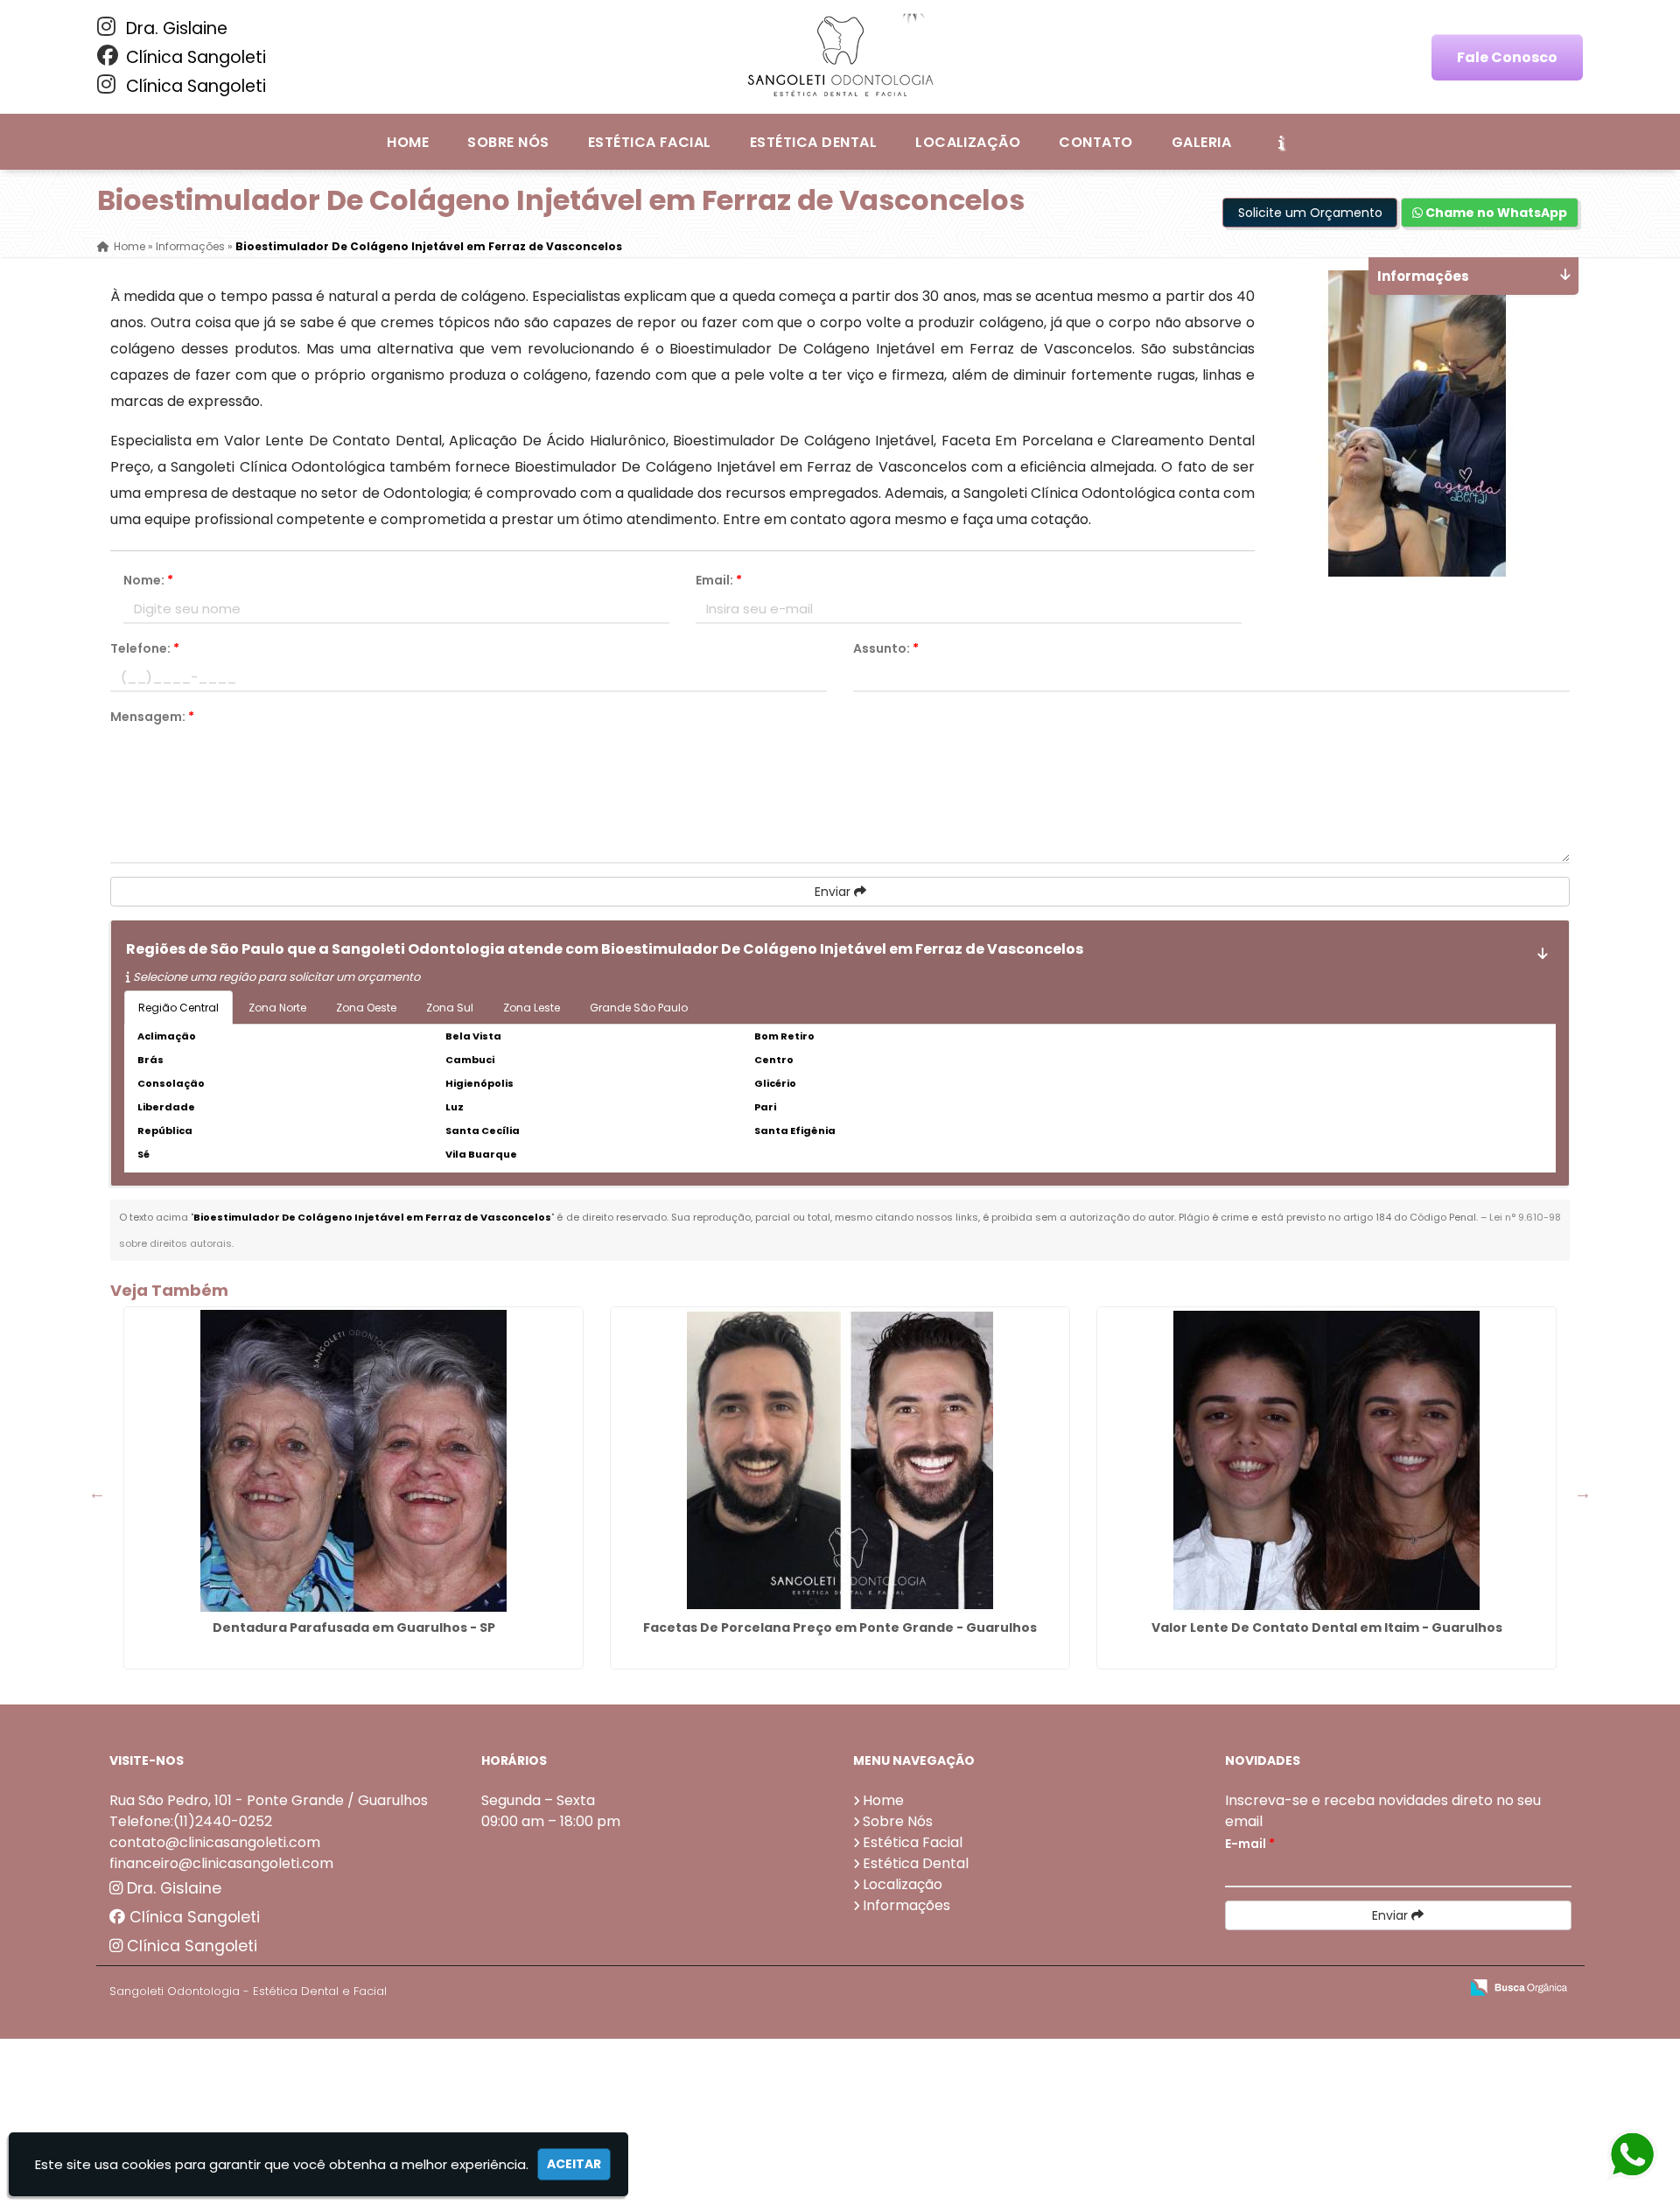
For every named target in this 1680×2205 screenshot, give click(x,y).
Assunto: (886, 648)
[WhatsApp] (1619, 2156)
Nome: (148, 580)
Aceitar (574, 2164)
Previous (97, 1493)
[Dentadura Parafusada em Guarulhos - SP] (353, 1460)
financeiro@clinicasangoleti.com (221, 1863)
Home (408, 142)
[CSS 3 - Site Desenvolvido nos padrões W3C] (1378, 1988)
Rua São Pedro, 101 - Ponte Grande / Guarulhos (269, 1800)
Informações (906, 1905)
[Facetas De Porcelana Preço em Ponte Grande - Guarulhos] (840, 1460)
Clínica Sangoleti (194, 57)
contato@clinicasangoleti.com (215, 1842)
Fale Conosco (1507, 57)
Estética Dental (813, 142)
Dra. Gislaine (175, 28)
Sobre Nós (508, 142)
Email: (719, 580)
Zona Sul (450, 1008)
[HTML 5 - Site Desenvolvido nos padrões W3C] (1317, 1988)
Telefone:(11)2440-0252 (191, 1821)
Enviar (834, 892)
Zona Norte (277, 1008)
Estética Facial (650, 142)
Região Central (178, 1008)
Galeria (1201, 142)
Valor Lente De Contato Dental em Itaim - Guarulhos (1327, 1627)
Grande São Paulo (639, 1008)
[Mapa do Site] (1271, 1988)
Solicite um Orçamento (1310, 213)
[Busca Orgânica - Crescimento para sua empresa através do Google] (1519, 1986)
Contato (1095, 142)
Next (1583, 1493)
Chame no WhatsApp (1495, 213)
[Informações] (1281, 142)
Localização (968, 142)
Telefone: (145, 648)
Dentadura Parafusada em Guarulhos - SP (354, 1627)
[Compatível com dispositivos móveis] (1438, 1988)
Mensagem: (152, 717)
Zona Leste (532, 1008)
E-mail (1250, 1844)
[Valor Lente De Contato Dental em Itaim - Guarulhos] (1326, 1460)
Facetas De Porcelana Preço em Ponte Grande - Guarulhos (840, 1627)
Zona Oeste (366, 1008)
